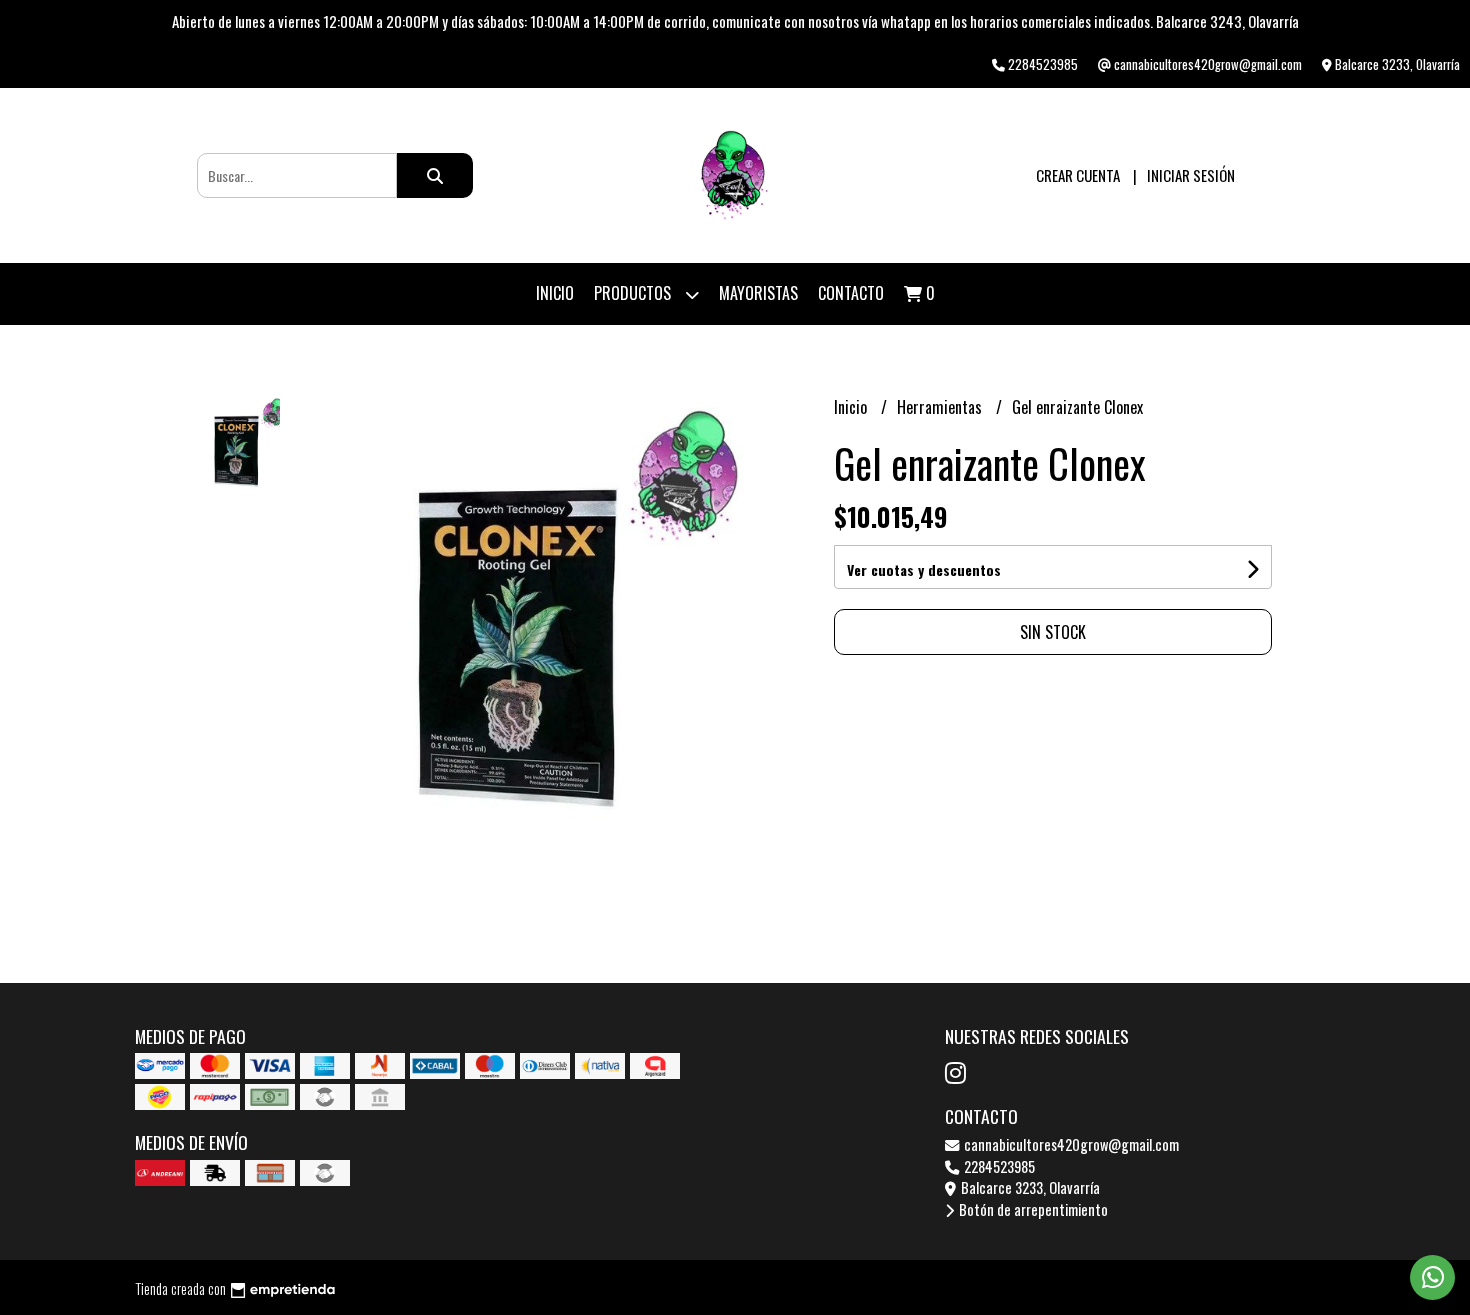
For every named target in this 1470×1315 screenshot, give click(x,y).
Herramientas (941, 407)
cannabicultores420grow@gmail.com (1070, 1144)
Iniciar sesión (1191, 175)
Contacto (851, 293)
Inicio (555, 293)
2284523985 (998, 1166)
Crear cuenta (1078, 175)
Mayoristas (758, 293)
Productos (634, 293)
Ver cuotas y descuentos (924, 569)
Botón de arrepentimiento (1032, 1209)
